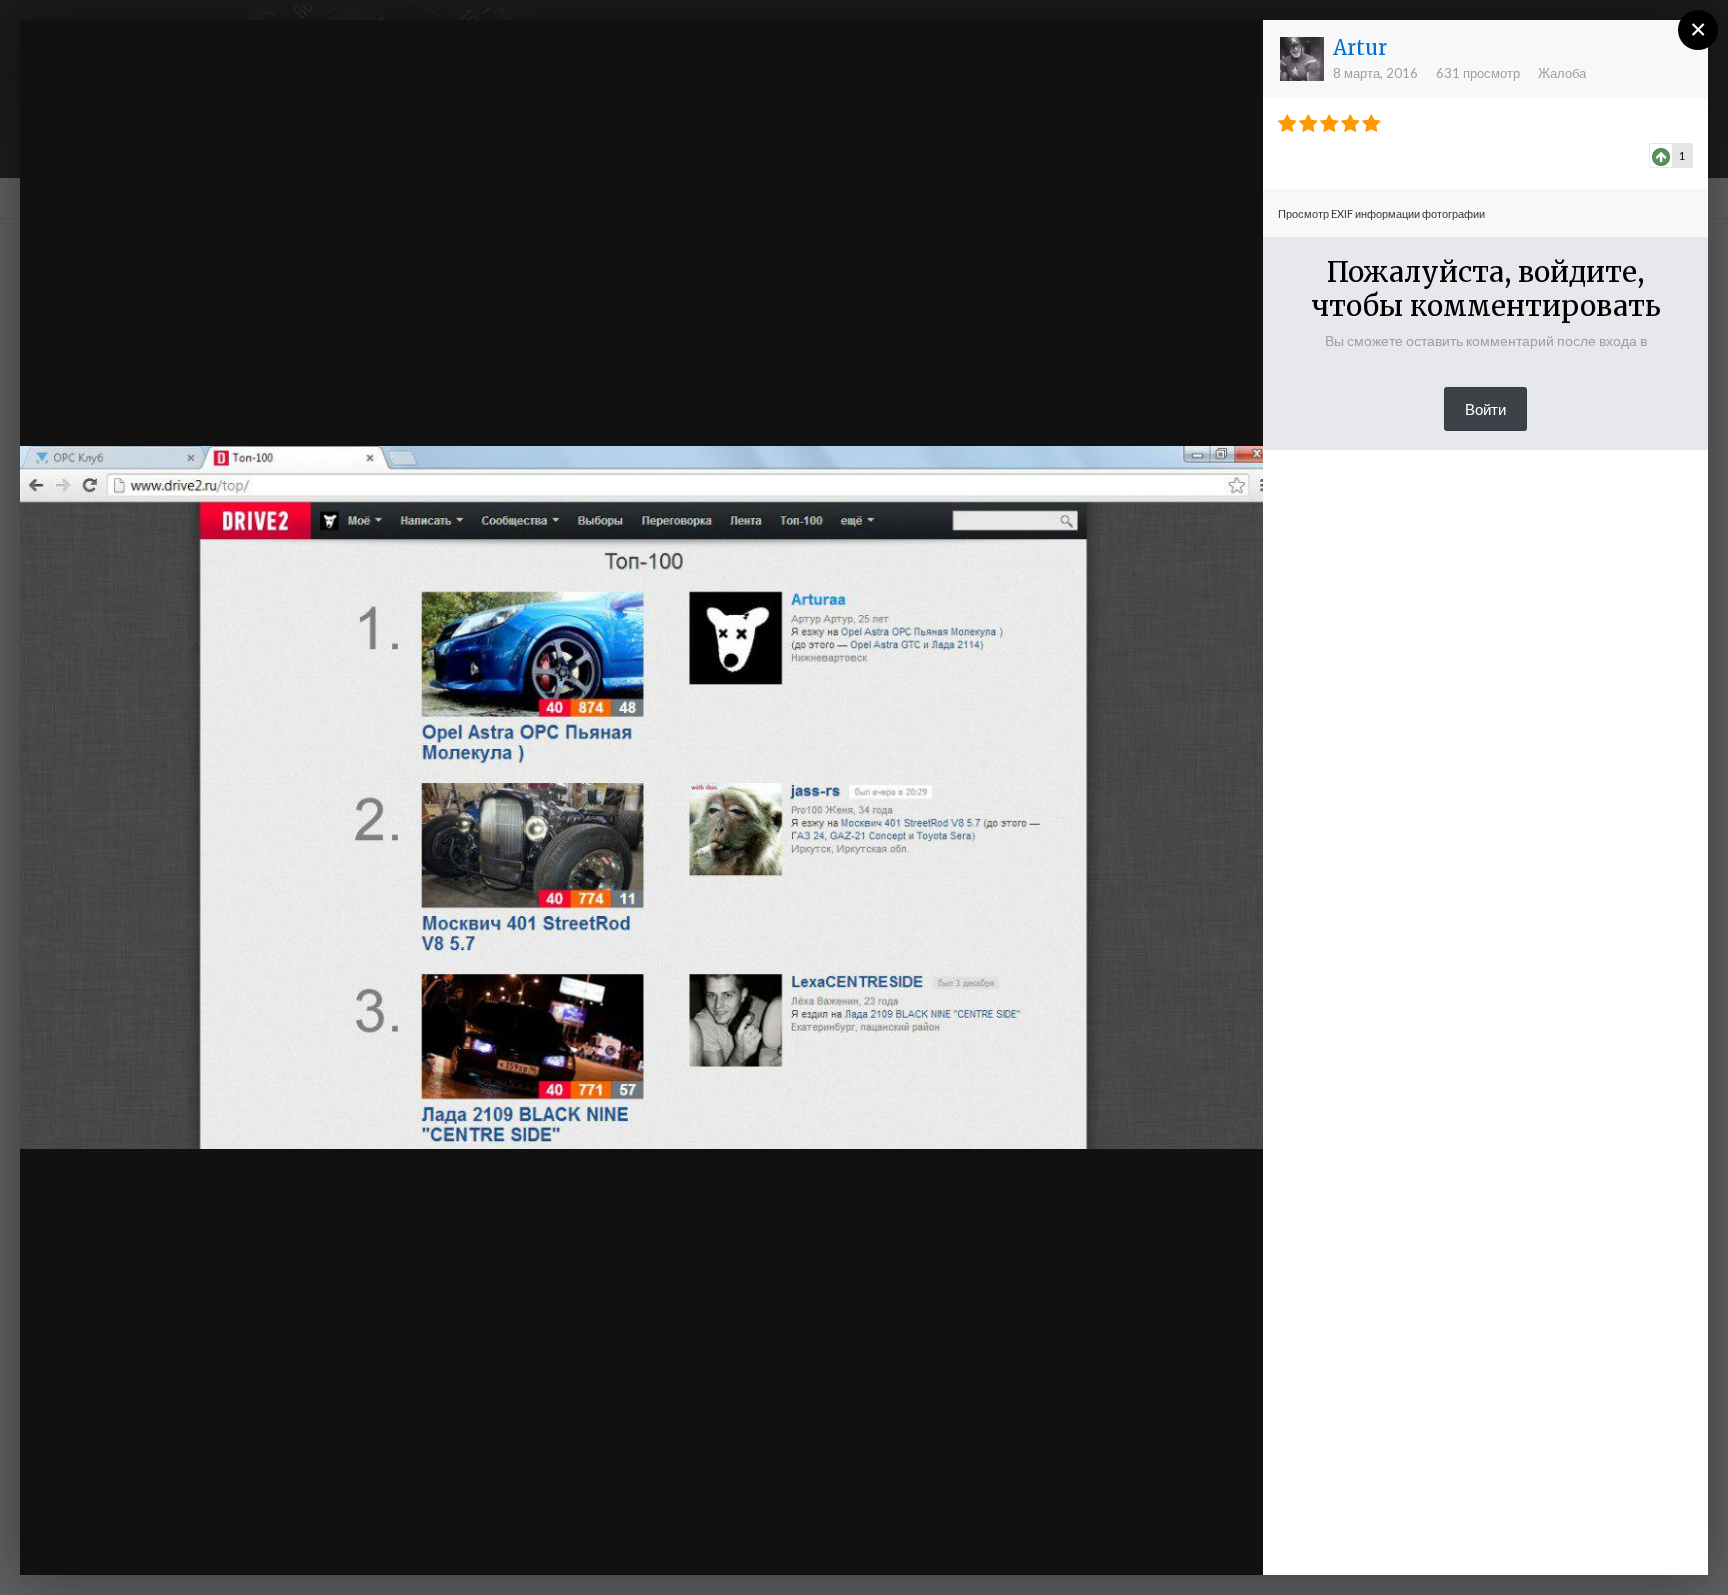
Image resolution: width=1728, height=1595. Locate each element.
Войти (1485, 409)
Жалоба (1562, 73)
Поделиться (1182, 1539)
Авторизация (1002, 53)
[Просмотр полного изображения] (1229, 55)
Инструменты (1035, 1539)
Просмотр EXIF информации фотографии (1381, 213)
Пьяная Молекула (177, 73)
